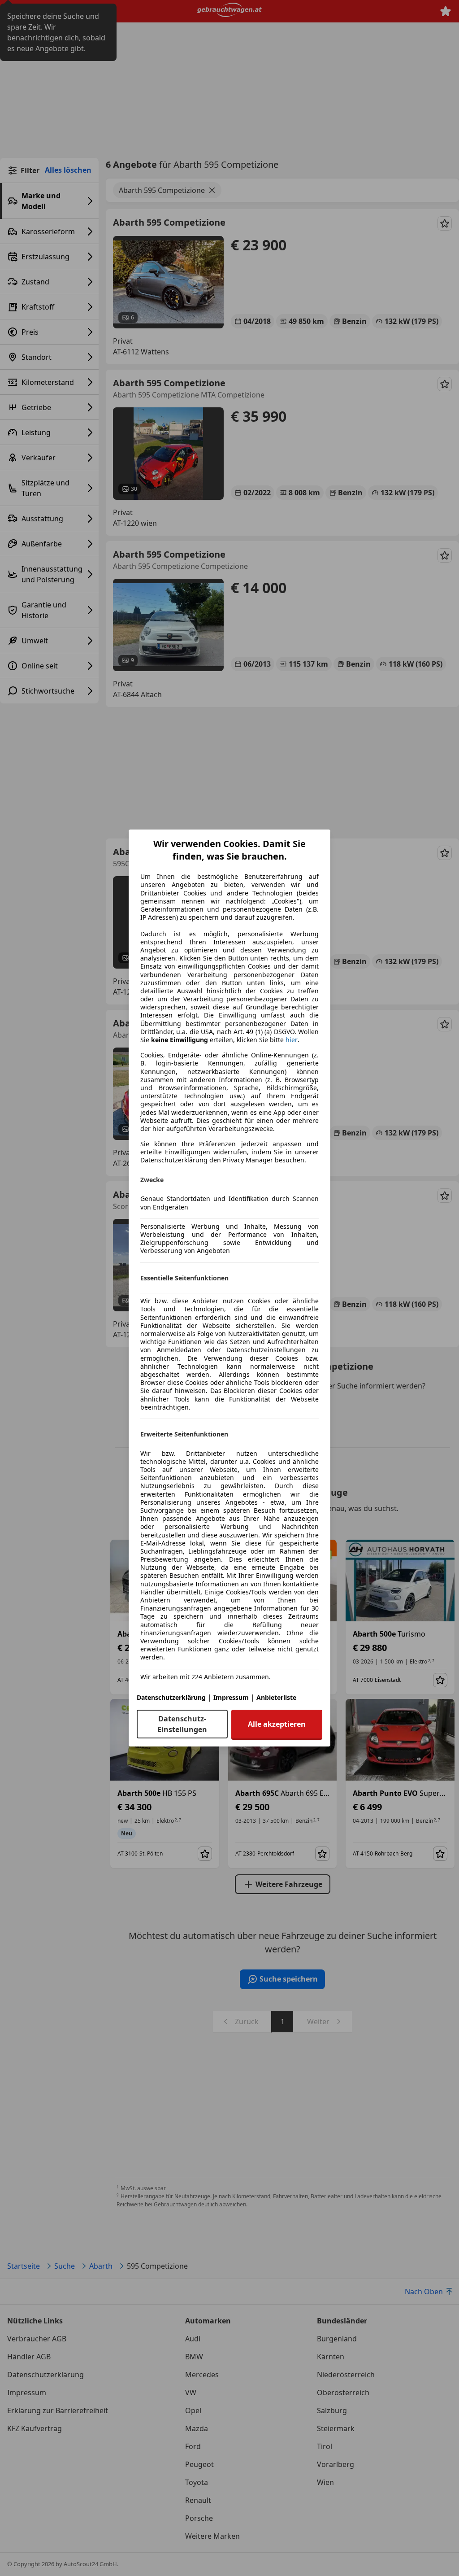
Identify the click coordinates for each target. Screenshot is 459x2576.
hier (292, 1040)
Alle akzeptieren (277, 1724)
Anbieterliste (276, 1697)
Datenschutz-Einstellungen (182, 1724)
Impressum (231, 1697)
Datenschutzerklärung (171, 1697)
